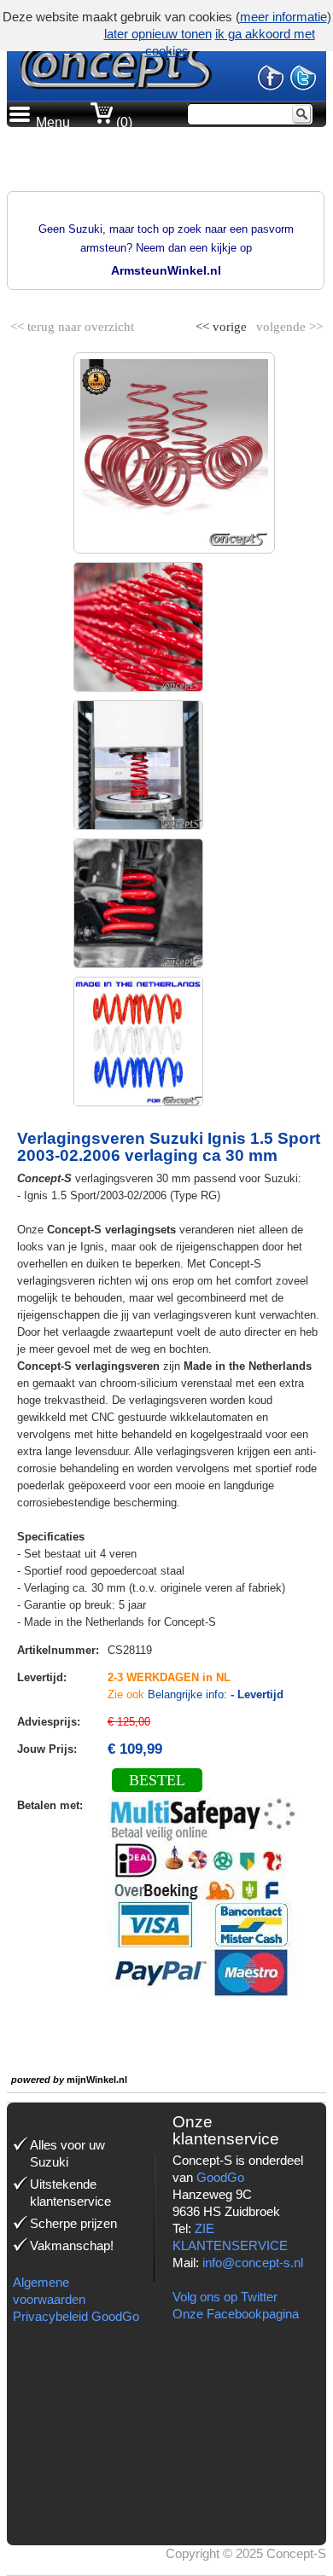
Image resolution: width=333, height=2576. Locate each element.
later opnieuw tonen (158, 34)
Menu (53, 122)
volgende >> (288, 323)
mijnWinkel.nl (97, 2080)
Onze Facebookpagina (236, 2314)
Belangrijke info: (216, 1694)
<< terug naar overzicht (72, 323)
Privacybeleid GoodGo (76, 2316)
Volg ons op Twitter (225, 2297)
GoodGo (220, 2177)
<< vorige (223, 323)
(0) (123, 122)
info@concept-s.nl (253, 2263)
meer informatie (283, 17)
